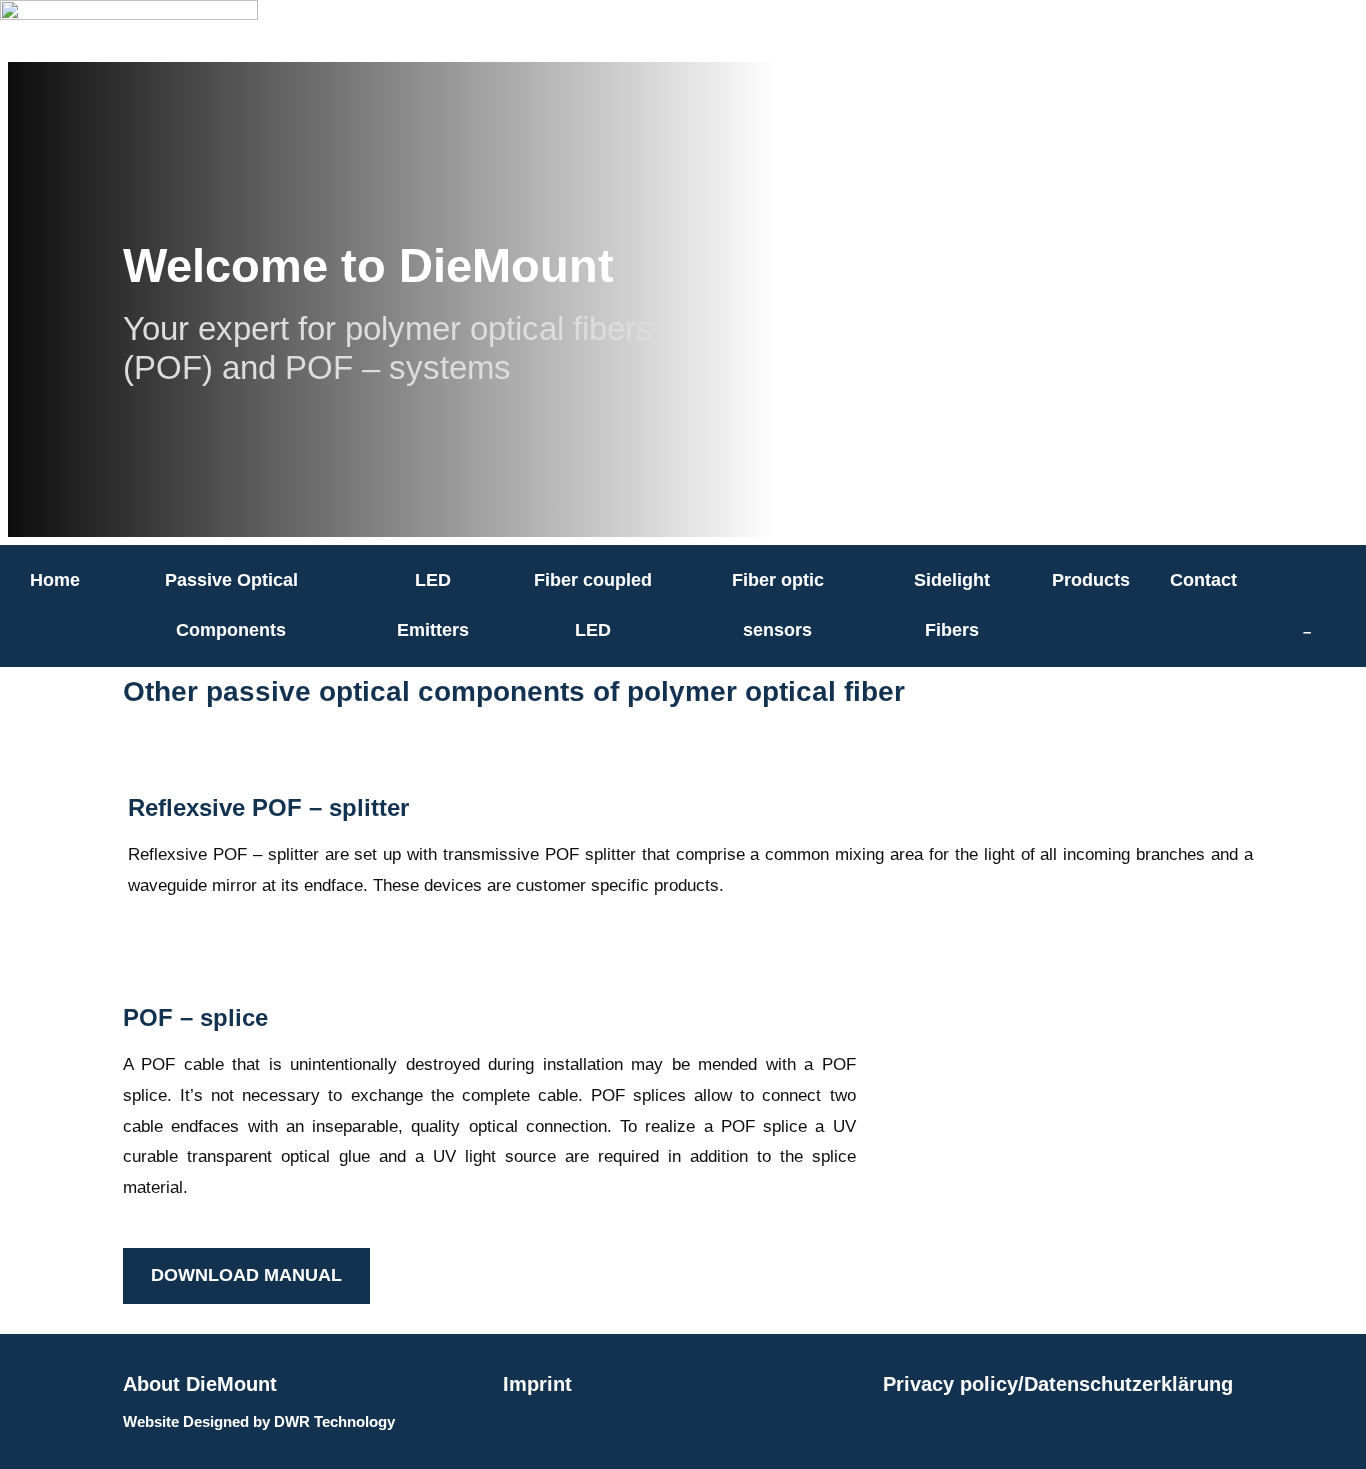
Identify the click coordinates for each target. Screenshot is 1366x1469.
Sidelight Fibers (952, 605)
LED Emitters (433, 605)
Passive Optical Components (231, 605)
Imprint (537, 1384)
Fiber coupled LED (593, 605)
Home (55, 580)
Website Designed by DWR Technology (259, 1421)
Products (1091, 580)
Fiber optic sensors (778, 605)
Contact (1203, 580)
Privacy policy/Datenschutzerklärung (1058, 1384)
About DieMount (200, 1384)
